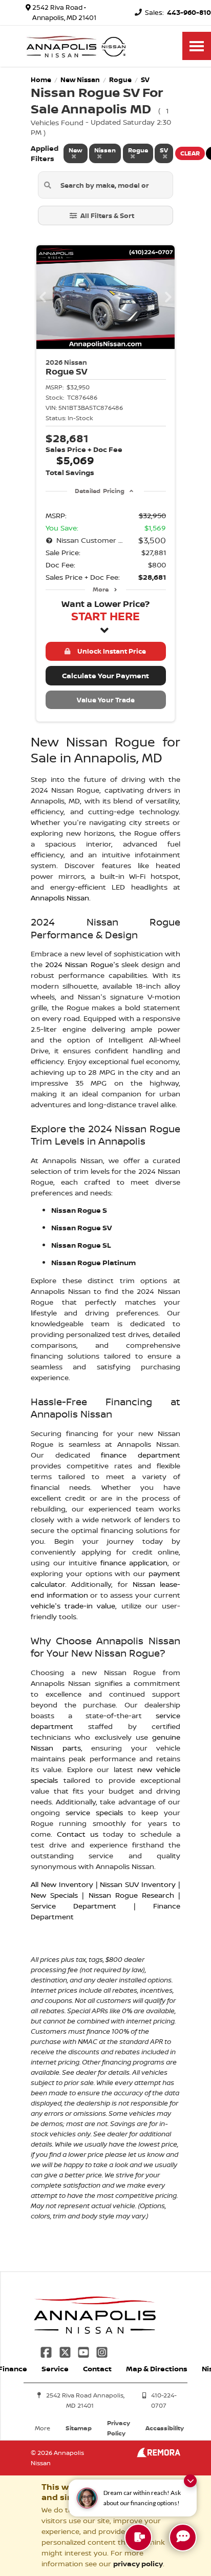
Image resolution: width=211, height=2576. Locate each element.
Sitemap (79, 2428)
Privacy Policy (119, 2428)
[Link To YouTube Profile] (85, 2351)
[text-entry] (138, 2538)
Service (55, 2368)
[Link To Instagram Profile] (102, 2351)
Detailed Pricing (100, 491)
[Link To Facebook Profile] (47, 2351)
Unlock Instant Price (110, 651)
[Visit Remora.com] (159, 2455)
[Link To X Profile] (66, 2351)
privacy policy (138, 2563)
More (101, 589)
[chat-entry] (183, 2538)
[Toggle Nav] (197, 46)
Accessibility (165, 2428)
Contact (97, 2368)
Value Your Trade (106, 700)
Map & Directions (157, 2368)
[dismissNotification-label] (190, 2481)
